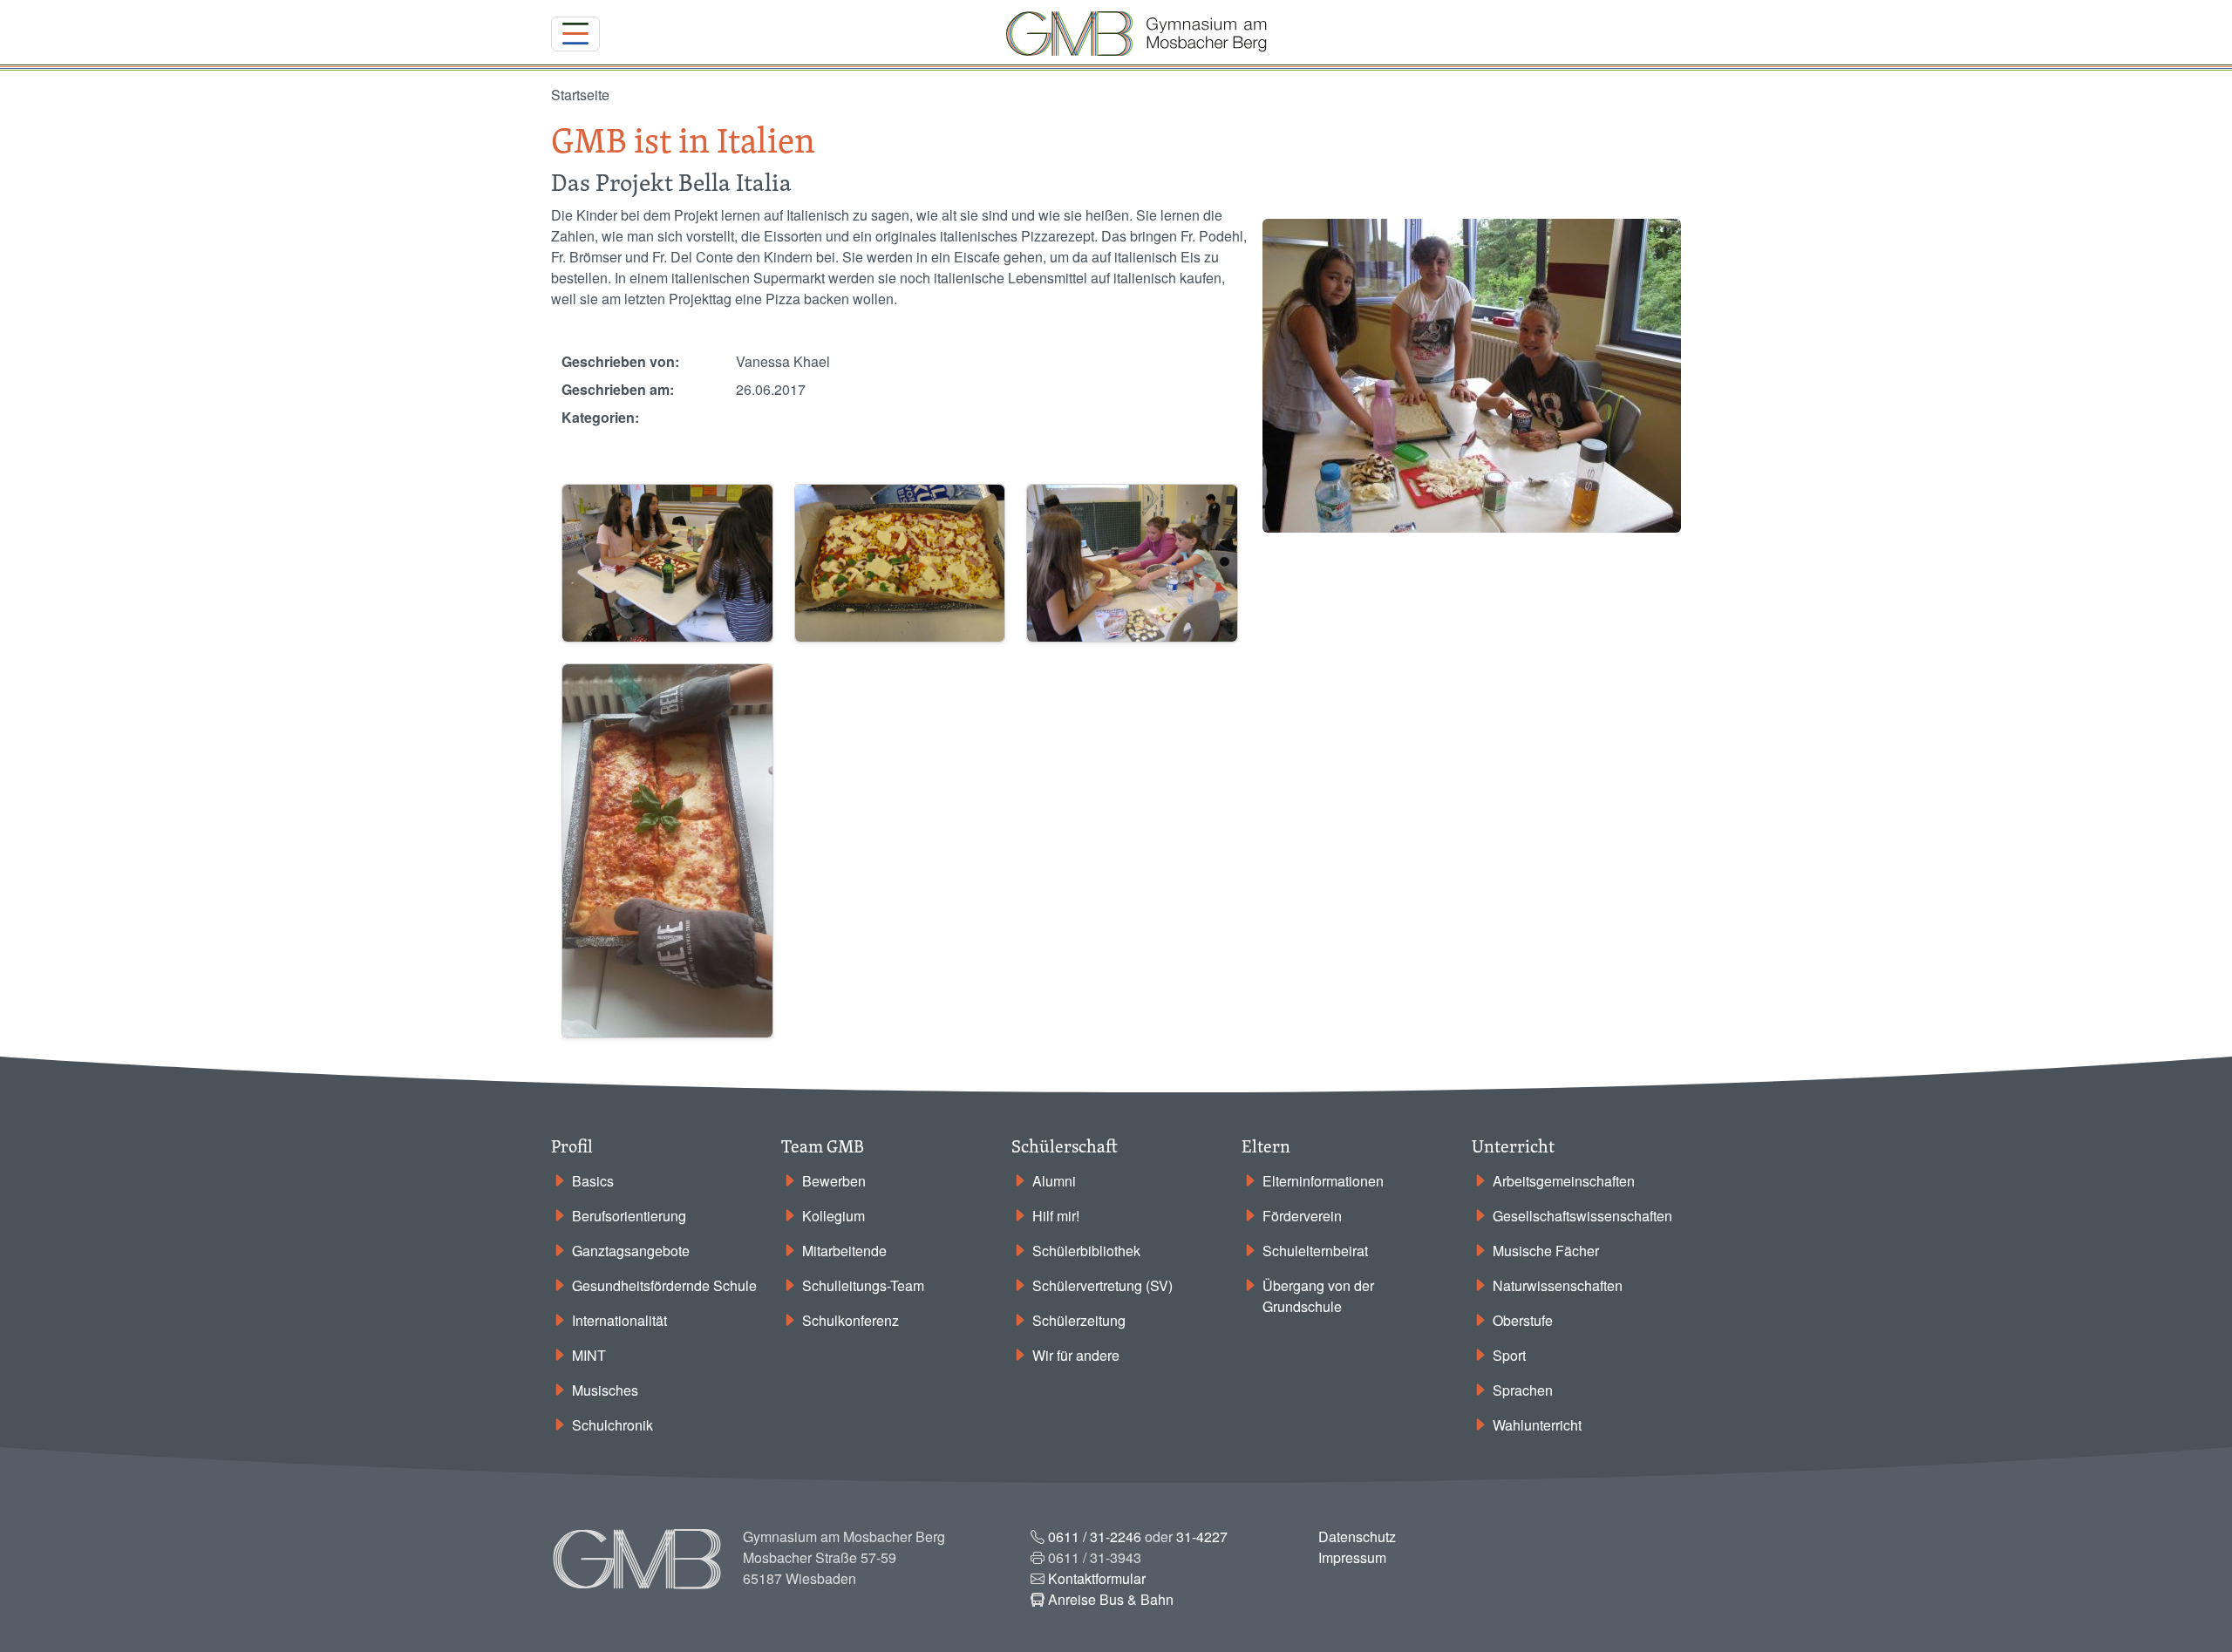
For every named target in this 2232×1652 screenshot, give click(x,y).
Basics (593, 1181)
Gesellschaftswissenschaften (1582, 1216)
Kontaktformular (1097, 1578)
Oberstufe (1523, 1320)
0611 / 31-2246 (1095, 1536)
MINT (589, 1355)
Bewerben (834, 1181)
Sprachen (1523, 1390)
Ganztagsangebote (631, 1251)
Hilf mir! (1056, 1216)
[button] (667, 561)
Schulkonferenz (851, 1320)
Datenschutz (1357, 1536)
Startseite (580, 95)
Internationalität (619, 1320)
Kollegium (834, 1216)
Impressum (1352, 1557)
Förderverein (1302, 1216)
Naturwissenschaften (1558, 1285)
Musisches (605, 1390)
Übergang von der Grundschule (1318, 1296)
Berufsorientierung (629, 1216)
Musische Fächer (1546, 1251)
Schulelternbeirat (1315, 1251)
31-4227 (1202, 1536)
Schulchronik (612, 1425)
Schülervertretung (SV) (1102, 1285)
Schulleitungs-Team (863, 1285)
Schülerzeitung (1079, 1320)
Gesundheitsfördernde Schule (664, 1285)
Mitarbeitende (844, 1251)
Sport (1509, 1355)
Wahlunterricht (1537, 1425)
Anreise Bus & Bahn (1111, 1599)
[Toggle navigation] (575, 34)
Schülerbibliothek (1086, 1251)
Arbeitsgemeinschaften (1564, 1181)
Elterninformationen (1323, 1181)
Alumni (1054, 1181)
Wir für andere (1076, 1355)
